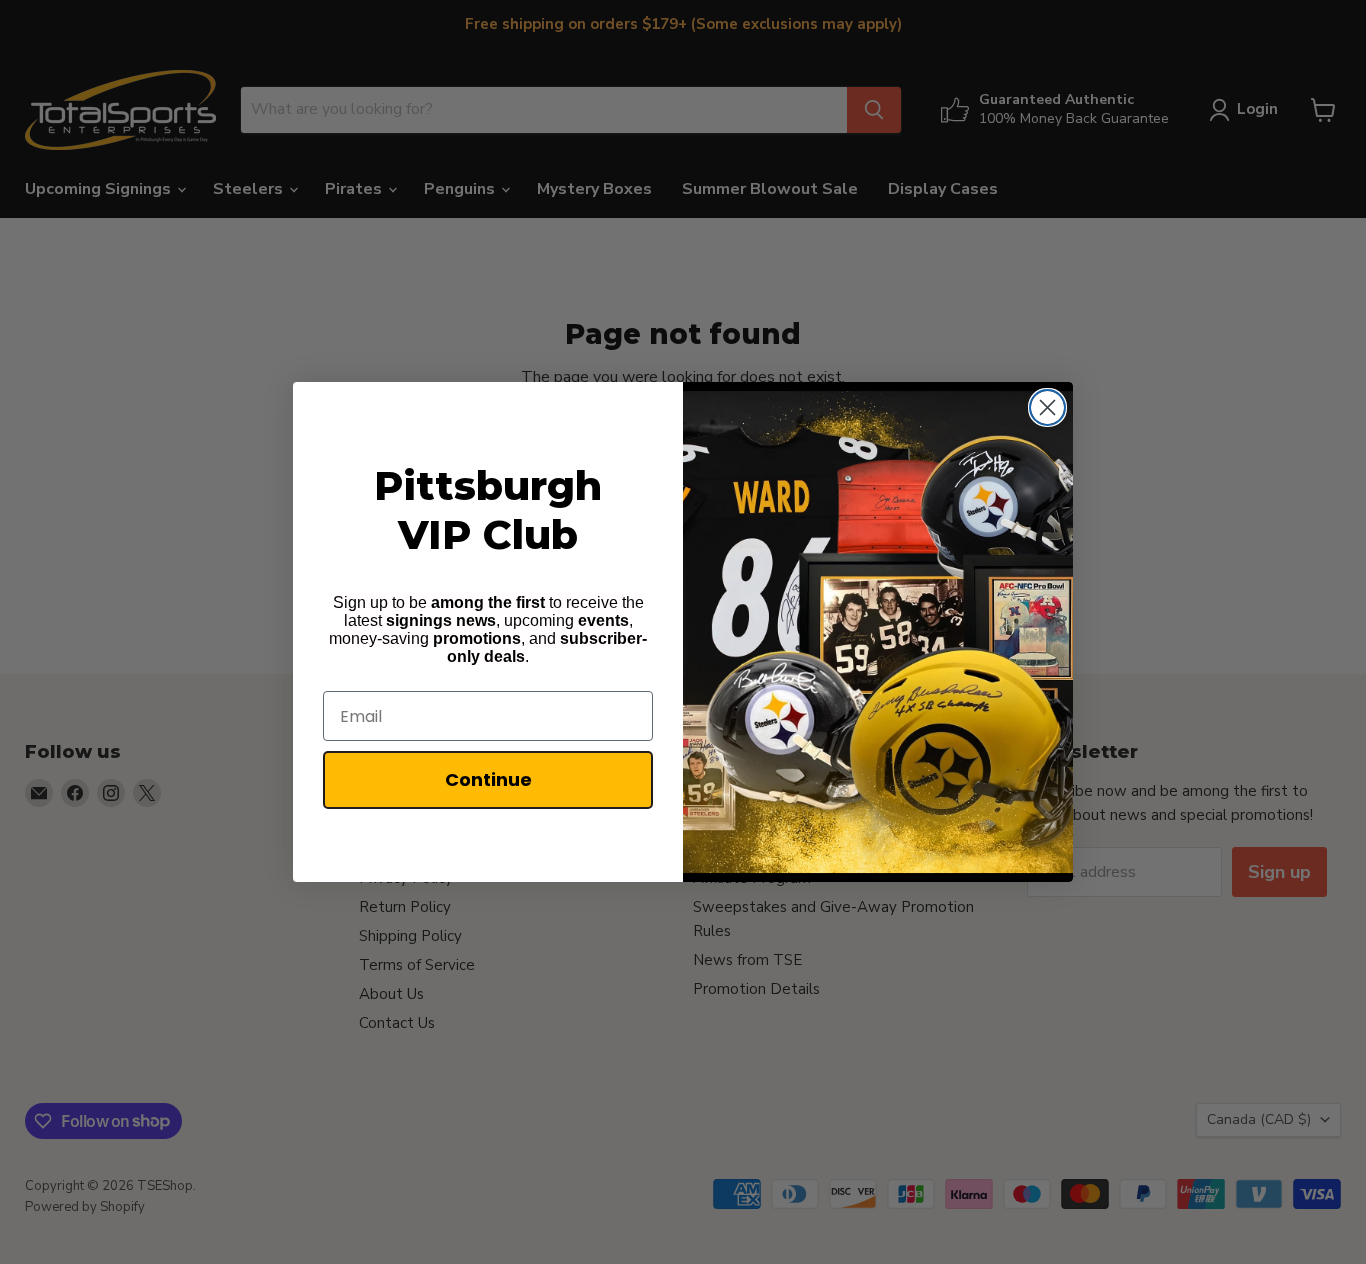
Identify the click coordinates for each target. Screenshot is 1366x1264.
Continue (488, 779)
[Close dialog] (1047, 407)
